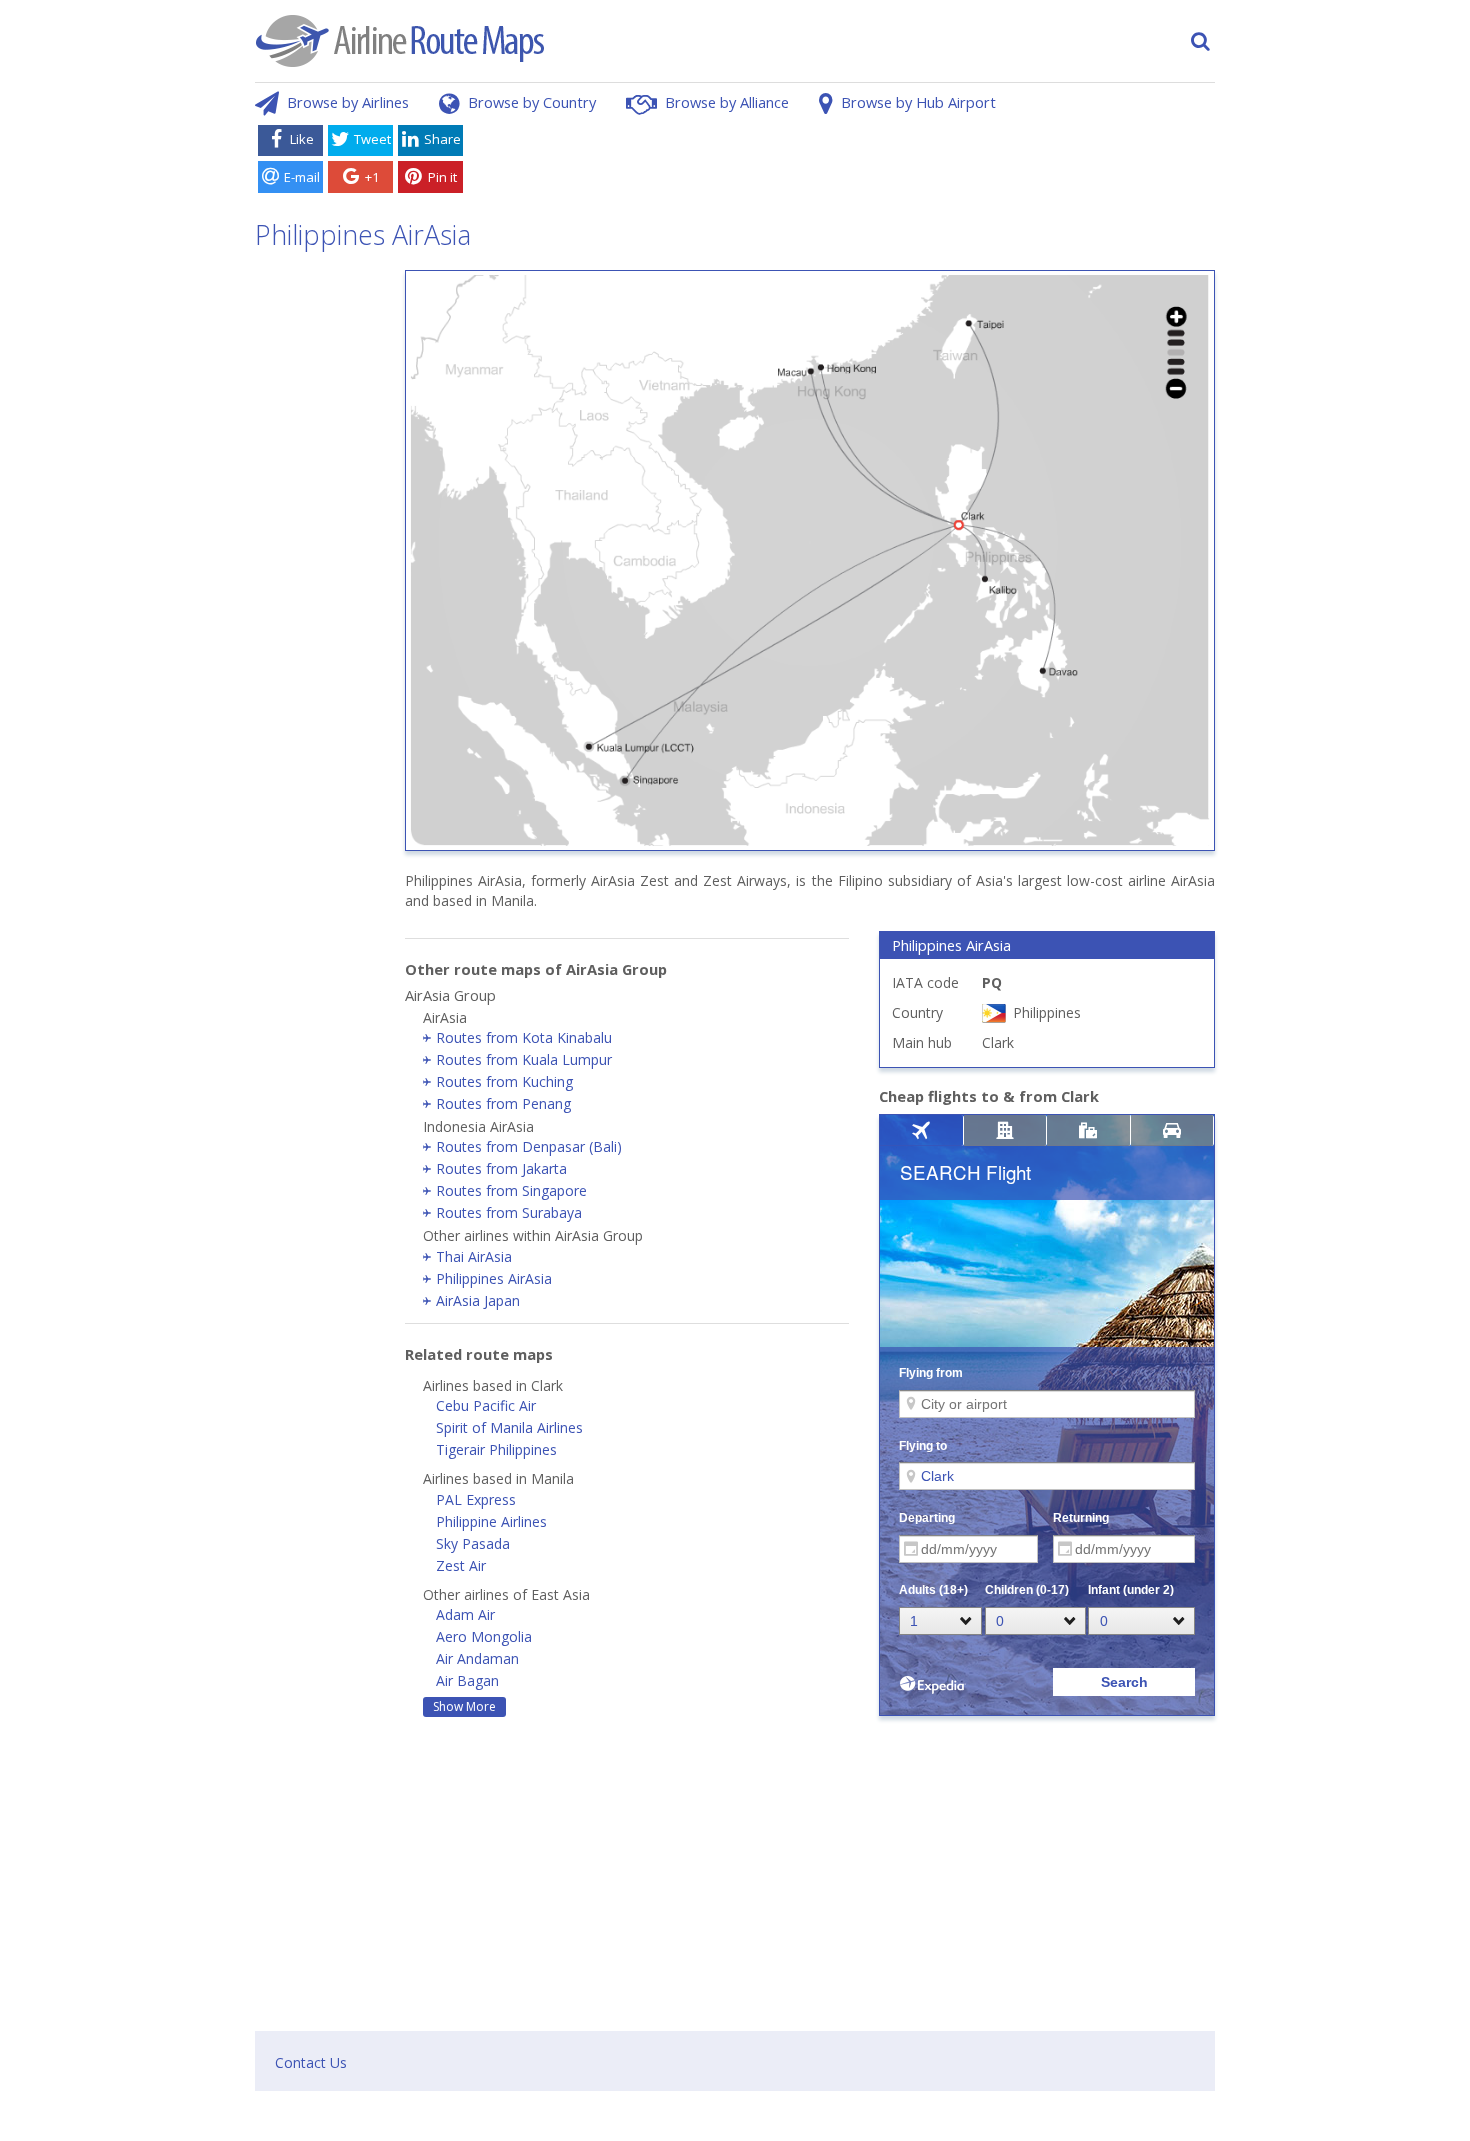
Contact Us (311, 2062)
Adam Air (465, 1614)
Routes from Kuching (504, 1081)
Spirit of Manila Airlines (509, 1427)
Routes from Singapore (511, 1190)
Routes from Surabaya (509, 1212)
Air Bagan (467, 1680)
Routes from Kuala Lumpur (524, 1059)
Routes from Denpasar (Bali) (529, 1146)
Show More (464, 1706)
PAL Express (476, 1499)
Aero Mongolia (484, 1636)
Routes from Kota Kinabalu (524, 1037)
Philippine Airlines (491, 1521)
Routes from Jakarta (501, 1168)
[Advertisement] (843, 163)
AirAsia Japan (478, 1300)
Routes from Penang (503, 1103)
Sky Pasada (473, 1543)
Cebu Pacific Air (486, 1405)
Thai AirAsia (474, 1256)
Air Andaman (477, 1658)
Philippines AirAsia (494, 1278)
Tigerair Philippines (496, 1449)
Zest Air (461, 1565)
